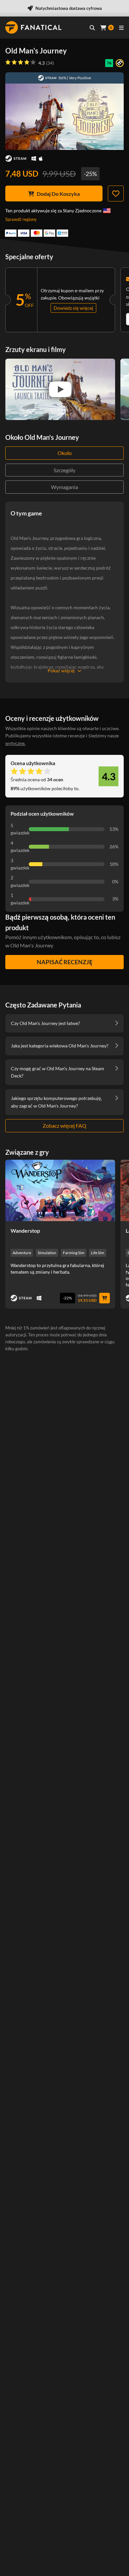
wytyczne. (15, 743)
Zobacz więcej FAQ (64, 1126)
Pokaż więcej (61, 670)
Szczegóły (64, 470)
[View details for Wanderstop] (60, 1190)
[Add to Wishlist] (116, 194)
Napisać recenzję (64, 962)
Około (65, 453)
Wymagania (64, 487)
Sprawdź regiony (21, 219)
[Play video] (60, 389)
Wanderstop (25, 1231)
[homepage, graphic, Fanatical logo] (33, 27)
